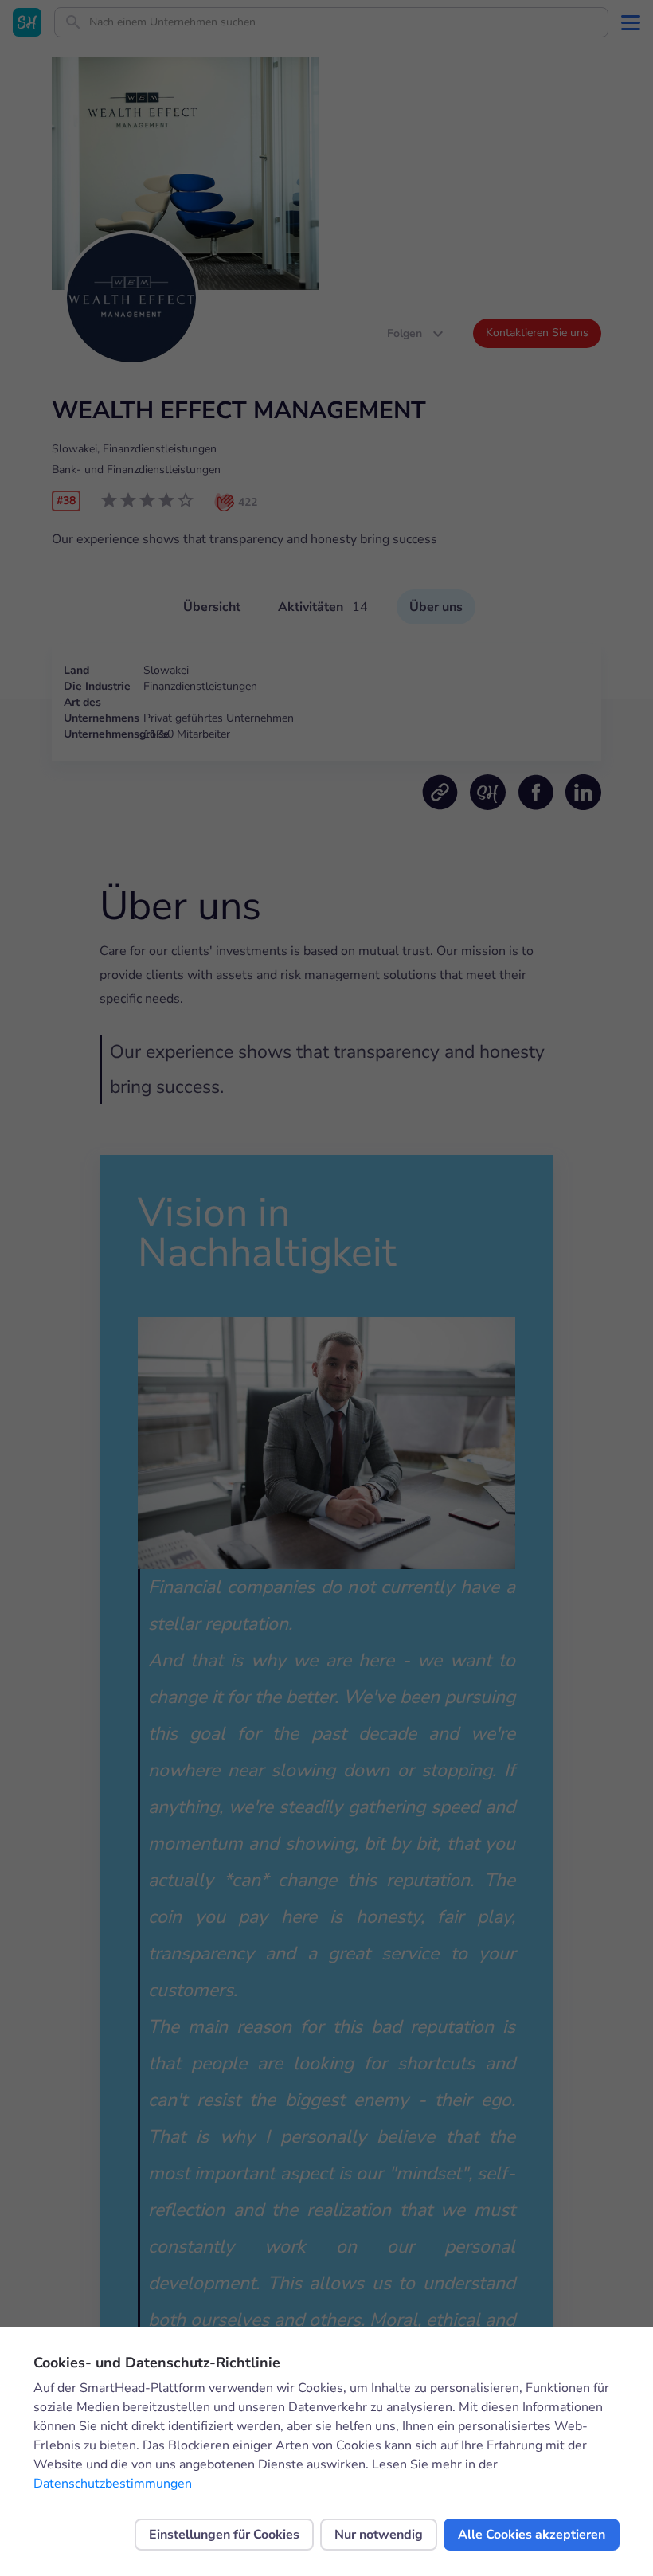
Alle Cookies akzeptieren (532, 2535)
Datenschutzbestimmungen (113, 2484)
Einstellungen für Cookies (224, 2535)
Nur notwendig (379, 2535)
